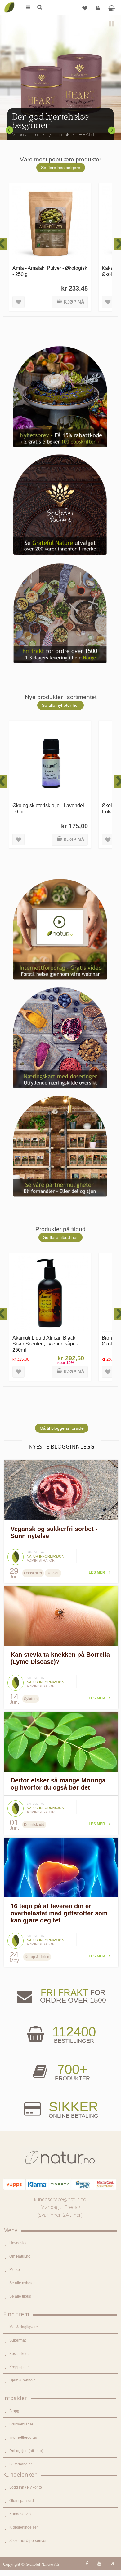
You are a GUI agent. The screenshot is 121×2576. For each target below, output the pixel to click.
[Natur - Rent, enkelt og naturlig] (9, 3)
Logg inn (98, 8)
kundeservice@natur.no (60, 2199)
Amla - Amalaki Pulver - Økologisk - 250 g (50, 271)
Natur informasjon (45, 1556)
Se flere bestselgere (61, 168)
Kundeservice (21, 2514)
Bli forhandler (21, 2464)
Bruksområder (21, 2424)
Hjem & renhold (22, 2380)
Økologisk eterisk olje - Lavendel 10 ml (48, 808)
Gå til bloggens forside (62, 1428)
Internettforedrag (23, 2438)
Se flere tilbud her (60, 1237)
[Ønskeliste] (85, 8)
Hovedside (18, 2243)
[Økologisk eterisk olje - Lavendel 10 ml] (50, 761)
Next (112, 130)
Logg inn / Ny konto (26, 2487)
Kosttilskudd (20, 2354)
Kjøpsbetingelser (24, 2527)
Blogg (14, 2411)
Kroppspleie (20, 2367)
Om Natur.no (20, 2256)
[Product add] (112, 8)
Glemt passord (22, 2501)
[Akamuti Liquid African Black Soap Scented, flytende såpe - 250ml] (50, 1294)
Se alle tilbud (20, 2296)
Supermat (18, 2340)
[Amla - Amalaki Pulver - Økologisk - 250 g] (50, 224)
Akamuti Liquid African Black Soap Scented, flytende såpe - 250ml (45, 1344)
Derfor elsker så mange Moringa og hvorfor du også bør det (58, 1784)
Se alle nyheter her (60, 705)
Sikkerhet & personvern (29, 2541)
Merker (15, 2270)
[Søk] (39, 8)
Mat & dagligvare (24, 2327)
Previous (9, 130)
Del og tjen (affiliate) (26, 2451)
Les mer (97, 1572)
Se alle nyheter (22, 2283)
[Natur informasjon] (16, 1551)
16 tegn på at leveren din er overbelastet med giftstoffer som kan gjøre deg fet (59, 1913)
